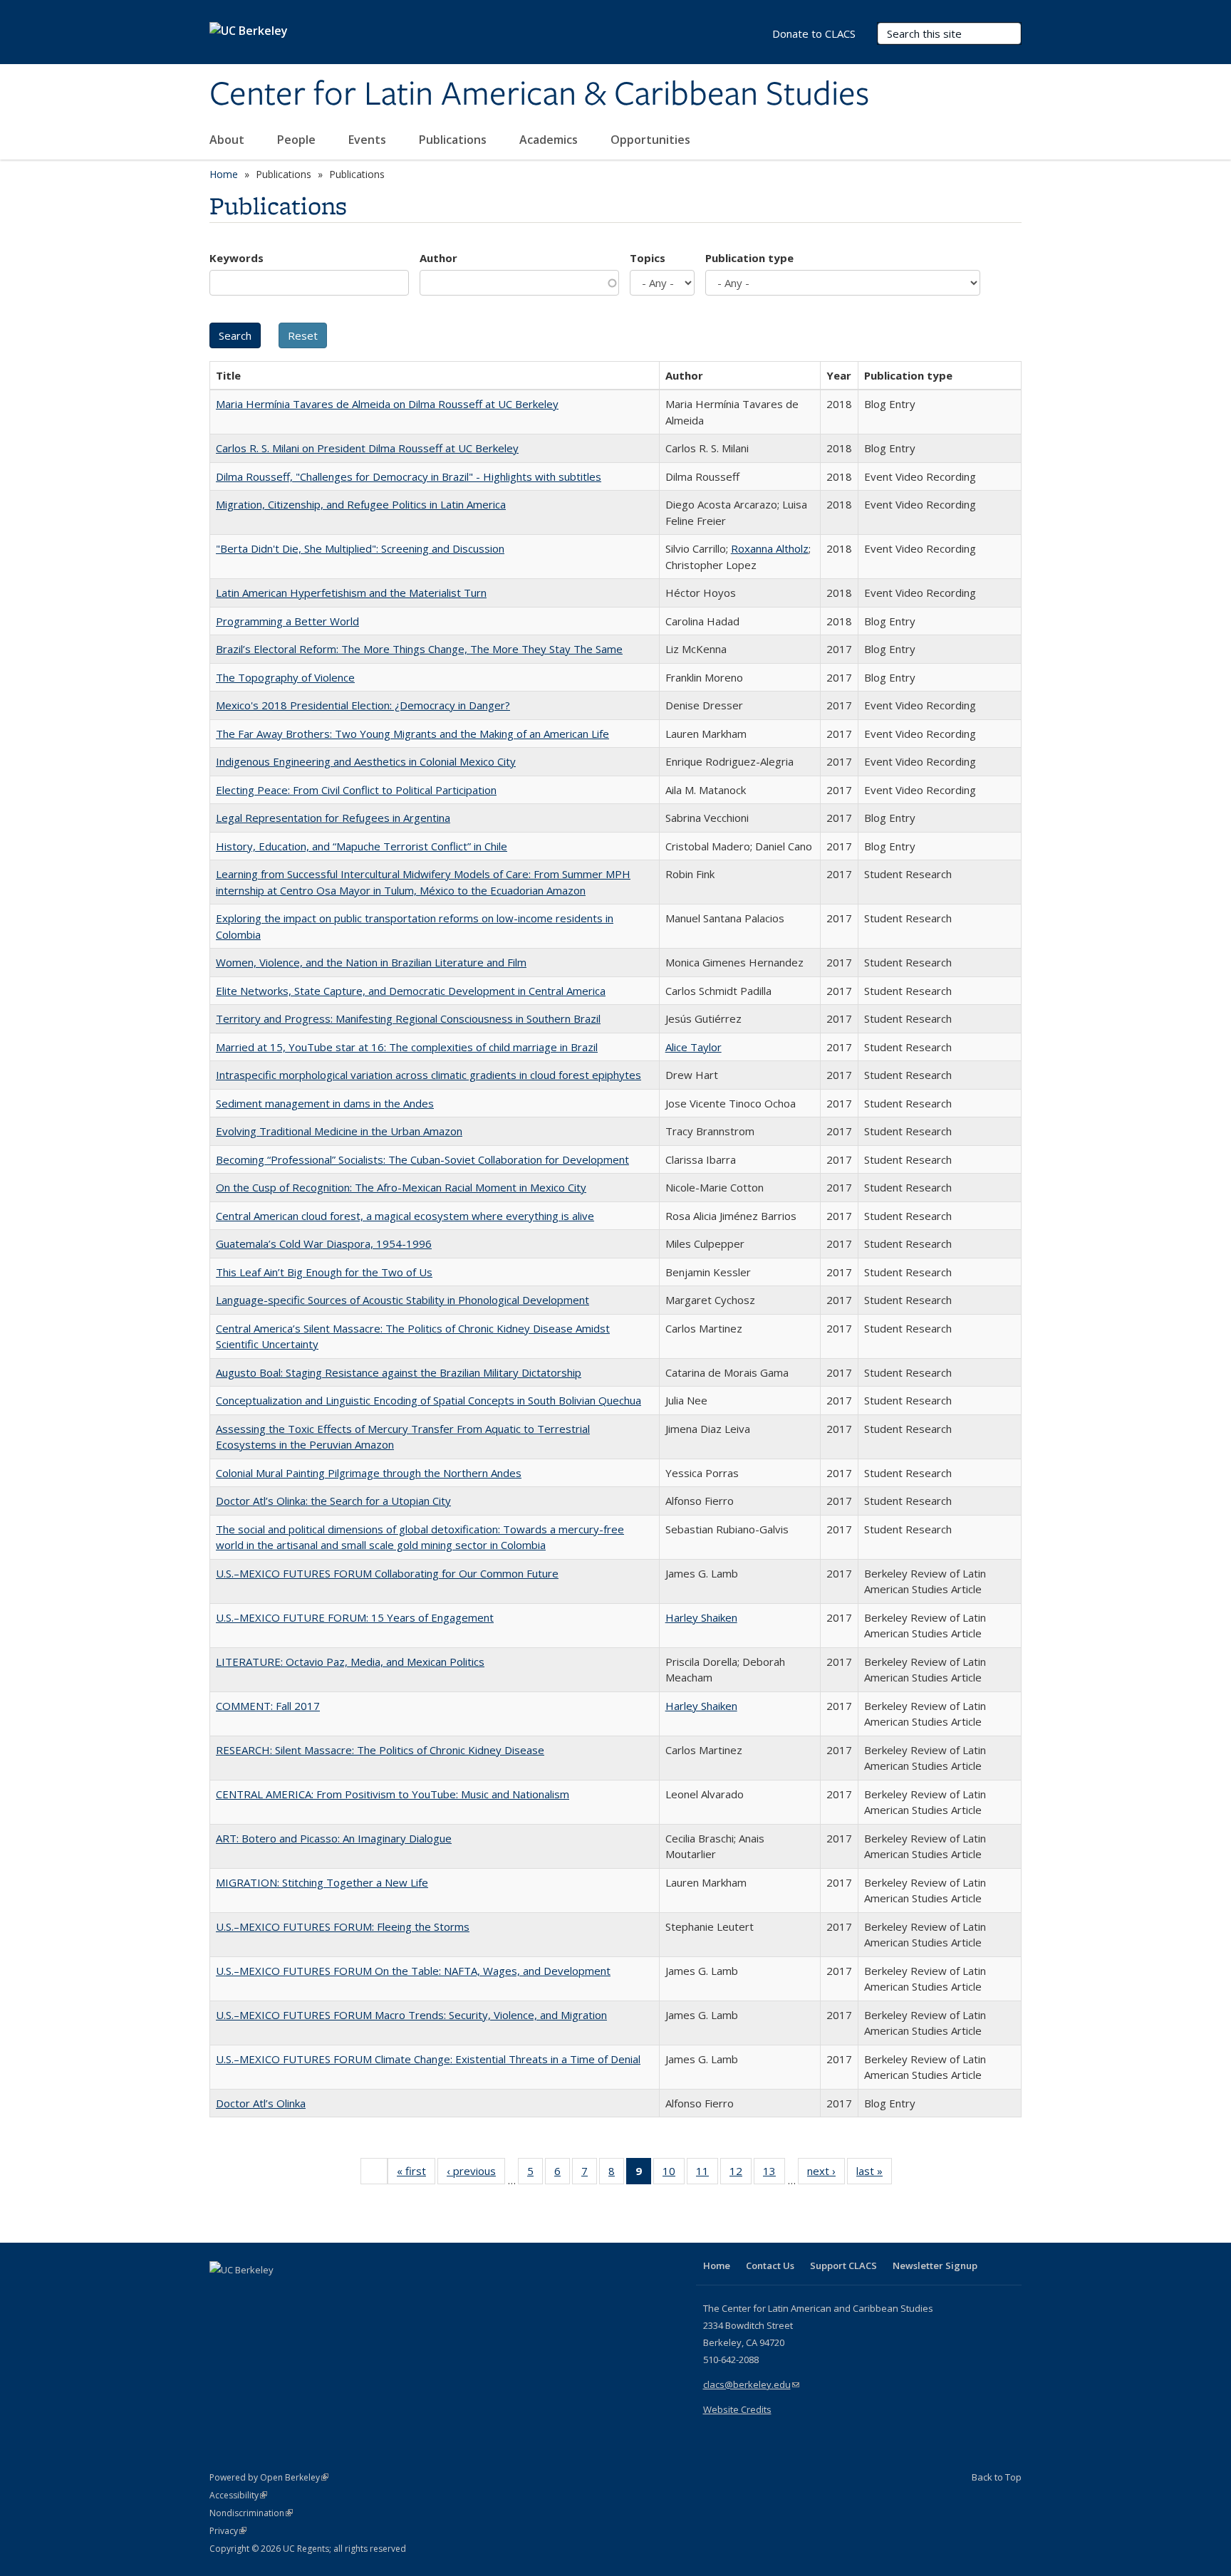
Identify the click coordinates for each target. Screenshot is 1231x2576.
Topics (648, 258)
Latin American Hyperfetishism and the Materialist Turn (351, 593)
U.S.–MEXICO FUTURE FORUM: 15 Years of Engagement (355, 1617)
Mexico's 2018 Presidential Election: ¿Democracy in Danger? (363, 705)
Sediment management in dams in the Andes (325, 1103)
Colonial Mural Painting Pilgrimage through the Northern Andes (369, 1473)
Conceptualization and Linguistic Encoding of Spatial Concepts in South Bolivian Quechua (428, 1400)
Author (438, 258)
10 (674, 2174)
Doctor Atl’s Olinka (261, 2103)
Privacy (228, 2531)
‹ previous (476, 2174)
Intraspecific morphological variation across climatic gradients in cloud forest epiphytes (428, 1075)
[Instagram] (306, 2294)
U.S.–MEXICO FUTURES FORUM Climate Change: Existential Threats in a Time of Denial (428, 2059)
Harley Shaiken (701, 1617)
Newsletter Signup (935, 2265)
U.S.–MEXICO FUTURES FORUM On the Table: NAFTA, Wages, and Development (413, 1971)
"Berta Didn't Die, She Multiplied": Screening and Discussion (360, 548)
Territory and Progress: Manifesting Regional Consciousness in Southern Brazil (408, 1018)
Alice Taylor (694, 1047)
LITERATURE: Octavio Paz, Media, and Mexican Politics (350, 1662)
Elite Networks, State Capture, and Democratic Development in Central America (411, 991)
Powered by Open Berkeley (269, 2477)
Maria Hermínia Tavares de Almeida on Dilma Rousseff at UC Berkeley (387, 404)
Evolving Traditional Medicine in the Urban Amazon (339, 1131)
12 (741, 2174)
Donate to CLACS (814, 33)
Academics (550, 140)
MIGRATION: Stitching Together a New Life (322, 1882)
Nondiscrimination (251, 2513)
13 (774, 2174)
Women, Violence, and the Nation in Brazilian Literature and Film (371, 962)
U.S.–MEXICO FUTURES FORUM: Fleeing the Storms (343, 1926)
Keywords (237, 258)
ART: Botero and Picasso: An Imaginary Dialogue (334, 1838)
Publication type (749, 258)
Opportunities (652, 140)
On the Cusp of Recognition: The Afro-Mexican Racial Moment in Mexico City (401, 1187)
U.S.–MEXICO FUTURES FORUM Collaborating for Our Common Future (387, 1573)
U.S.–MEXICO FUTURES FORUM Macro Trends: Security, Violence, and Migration (411, 2015)
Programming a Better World (287, 621)
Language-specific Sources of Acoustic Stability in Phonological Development (402, 1300)
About (228, 140)
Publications (454, 140)
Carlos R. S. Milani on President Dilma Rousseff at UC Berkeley (367, 448)
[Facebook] (222, 2294)
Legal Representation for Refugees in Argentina (333, 818)
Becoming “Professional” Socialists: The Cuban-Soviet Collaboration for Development (422, 1159)
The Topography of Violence (285, 677)
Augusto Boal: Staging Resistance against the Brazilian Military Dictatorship (399, 1372)
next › (826, 2174)
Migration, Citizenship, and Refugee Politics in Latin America (361, 504)
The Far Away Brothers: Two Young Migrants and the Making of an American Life (412, 734)
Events (369, 140)
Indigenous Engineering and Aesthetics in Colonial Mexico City (366, 761)
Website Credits (737, 2409)
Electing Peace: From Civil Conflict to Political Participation (356, 790)
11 (707, 2174)
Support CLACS (843, 2265)
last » (874, 2174)
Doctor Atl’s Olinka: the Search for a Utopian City (333, 1501)
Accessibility (238, 2495)
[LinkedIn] (250, 2294)
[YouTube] (278, 2294)
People (298, 140)
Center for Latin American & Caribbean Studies (539, 95)
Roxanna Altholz (770, 548)
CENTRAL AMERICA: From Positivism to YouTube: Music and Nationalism (393, 1794)
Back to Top (997, 2477)
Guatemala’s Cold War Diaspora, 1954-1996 (324, 1243)
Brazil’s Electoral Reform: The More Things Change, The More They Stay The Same (419, 649)
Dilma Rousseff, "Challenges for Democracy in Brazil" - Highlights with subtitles (409, 476)
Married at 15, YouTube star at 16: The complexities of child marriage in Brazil (407, 1047)
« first (416, 2174)
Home (224, 174)
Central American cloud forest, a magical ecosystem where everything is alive (405, 1216)
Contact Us (770, 2265)
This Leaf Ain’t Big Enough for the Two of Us (324, 1272)
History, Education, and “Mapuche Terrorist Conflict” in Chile (362, 846)
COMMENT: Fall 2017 (268, 1706)
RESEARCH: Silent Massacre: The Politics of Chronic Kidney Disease (380, 1750)
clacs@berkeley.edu (751, 2384)
